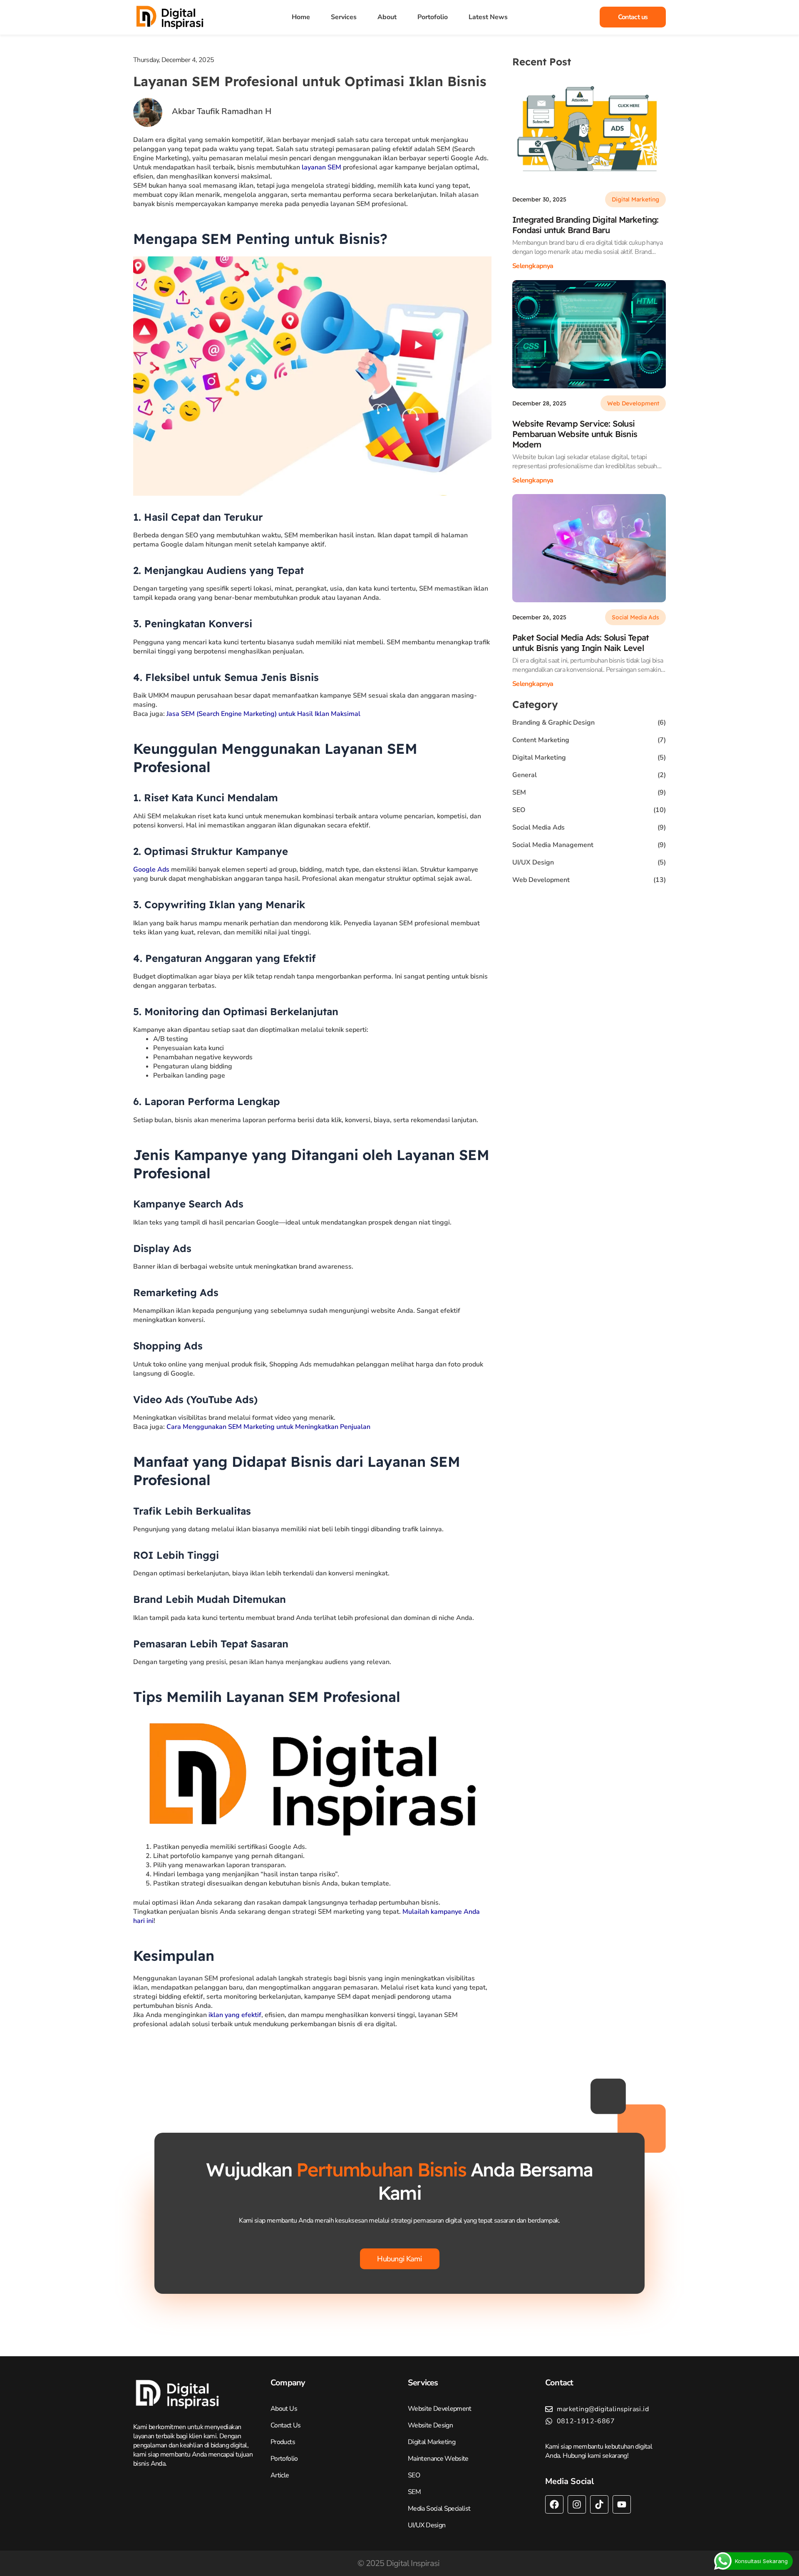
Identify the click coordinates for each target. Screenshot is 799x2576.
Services (344, 17)
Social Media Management (553, 845)
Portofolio (433, 17)
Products (283, 2442)
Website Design (430, 2425)
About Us (284, 2409)
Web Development (541, 880)
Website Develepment (440, 2409)
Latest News (488, 17)
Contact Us (286, 2425)
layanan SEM (321, 167)
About (387, 17)
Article (280, 2475)
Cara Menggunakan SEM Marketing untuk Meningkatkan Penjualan (268, 1427)
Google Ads (151, 869)
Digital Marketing (539, 758)
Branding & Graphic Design (553, 723)
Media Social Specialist (439, 2509)
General (525, 775)
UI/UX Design (533, 862)
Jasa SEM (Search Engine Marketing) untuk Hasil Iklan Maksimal (263, 714)
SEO (519, 810)
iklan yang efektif (235, 2015)
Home (301, 17)
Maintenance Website (438, 2459)
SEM (519, 792)
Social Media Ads (538, 827)
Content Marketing (541, 740)
